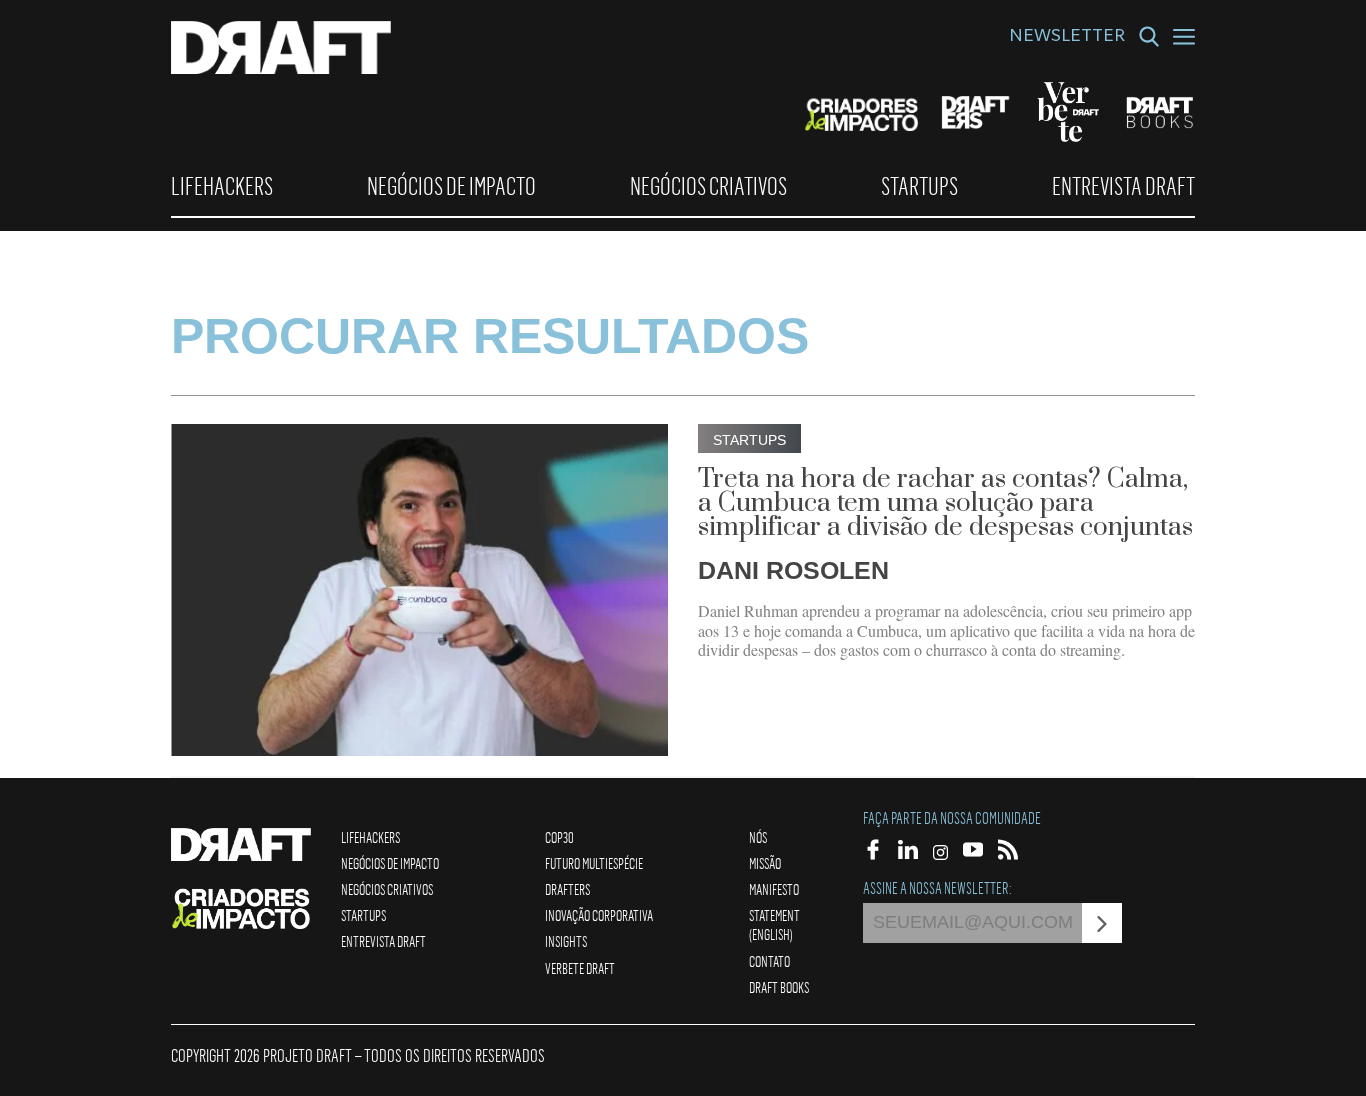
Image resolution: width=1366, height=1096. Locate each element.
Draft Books (779, 987)
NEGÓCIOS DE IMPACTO (451, 186)
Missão (765, 863)
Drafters (567, 889)
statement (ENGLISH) (774, 924)
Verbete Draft (580, 968)
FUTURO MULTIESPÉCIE (594, 863)
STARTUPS (919, 186)
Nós (758, 837)
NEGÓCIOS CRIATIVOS (708, 186)
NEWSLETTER (1067, 38)
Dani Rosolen (793, 570)
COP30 (559, 837)
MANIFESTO (774, 889)
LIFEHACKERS (222, 186)
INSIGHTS (566, 941)
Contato (769, 961)
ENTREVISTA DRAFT (1123, 186)
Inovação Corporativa (599, 915)
